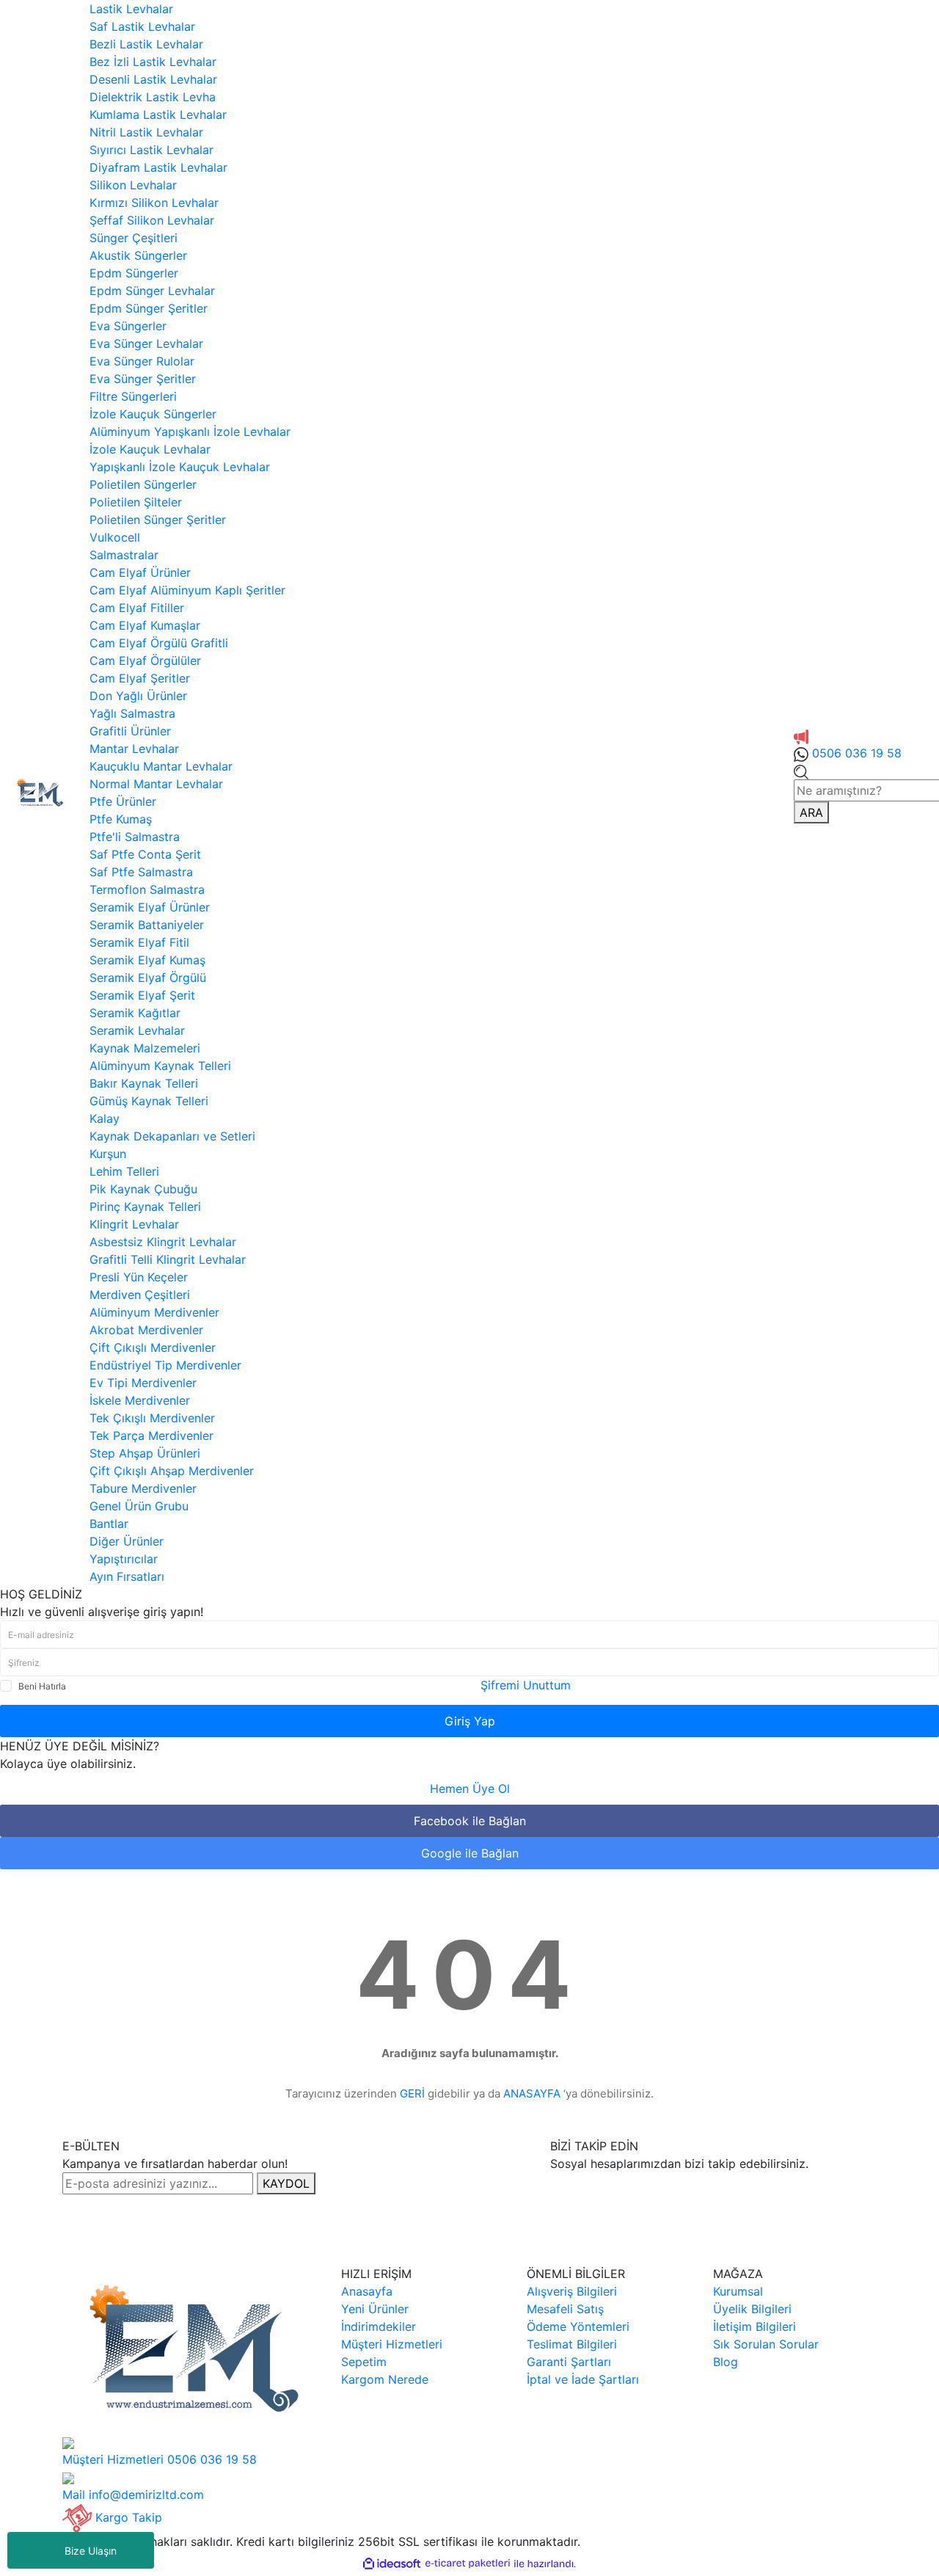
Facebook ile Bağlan (470, 1821)
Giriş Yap (470, 1721)
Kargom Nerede (385, 2379)
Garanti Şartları (569, 2362)
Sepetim (364, 2362)
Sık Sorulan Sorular (766, 2344)
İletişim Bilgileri (755, 2326)
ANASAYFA (532, 2093)
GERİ (412, 2093)
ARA (811, 812)
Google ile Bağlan (470, 1853)
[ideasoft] (392, 2564)
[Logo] (39, 791)
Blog (726, 2362)
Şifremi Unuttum (526, 1685)
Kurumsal (738, 2291)
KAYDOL (286, 2183)
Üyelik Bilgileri (752, 2309)
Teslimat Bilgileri (572, 2344)
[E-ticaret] (468, 2564)
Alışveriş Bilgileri (572, 2291)
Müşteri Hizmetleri (392, 2344)
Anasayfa (367, 2291)
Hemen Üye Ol (470, 1789)
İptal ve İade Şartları (583, 2379)
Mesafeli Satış (565, 2309)
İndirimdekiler (379, 2326)
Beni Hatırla (42, 1686)
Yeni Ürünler (375, 2309)
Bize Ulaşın (91, 2551)
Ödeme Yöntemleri (578, 2326)
